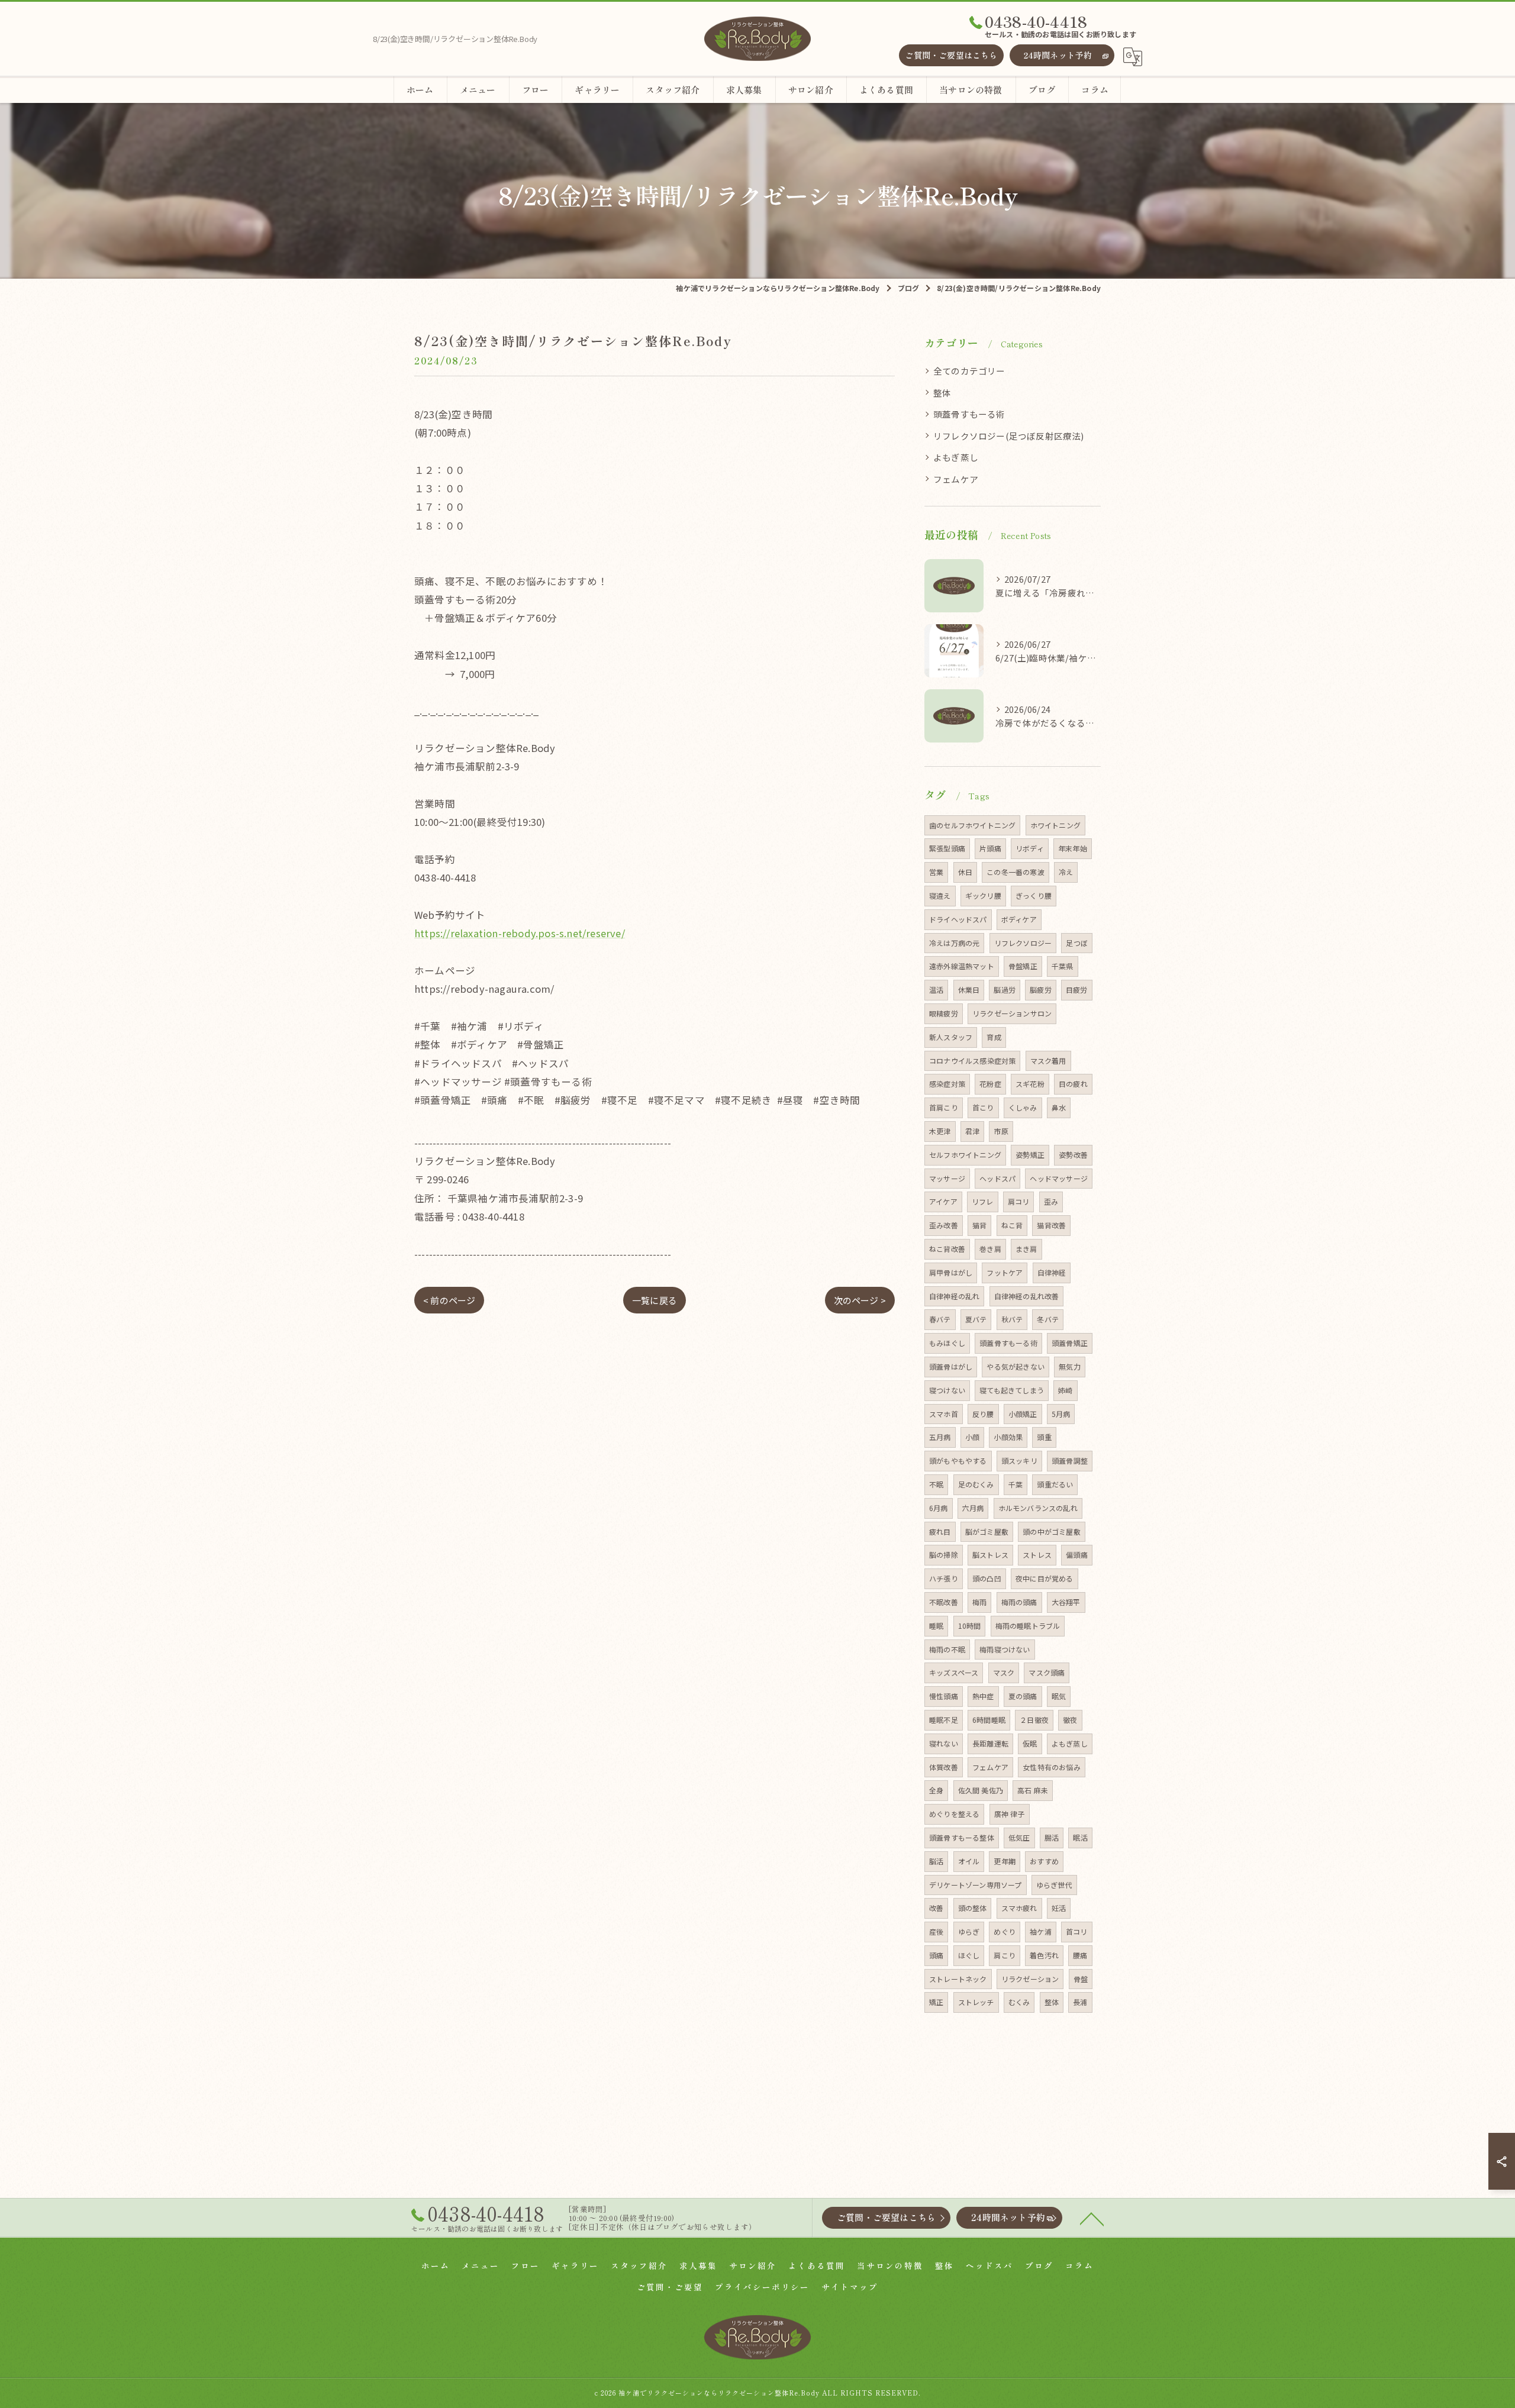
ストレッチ (976, 2002)
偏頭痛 (1077, 1555)
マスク (1004, 1672)
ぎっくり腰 (1034, 895)
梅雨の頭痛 (1019, 1602)
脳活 (936, 1861)
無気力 (1070, 1366)
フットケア (1005, 1272)
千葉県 (1063, 966)
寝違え (940, 895)
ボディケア (1019, 919)
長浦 (1080, 2002)
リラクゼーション (1030, 1979)
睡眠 (936, 1626)
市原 (1001, 1131)
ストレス (1037, 1555)
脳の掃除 (944, 1555)
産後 (936, 1931)
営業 (936, 872)
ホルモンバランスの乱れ (1038, 1508)
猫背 (979, 1225)
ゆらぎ (969, 1931)
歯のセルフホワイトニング (972, 825)
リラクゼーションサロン (1012, 1013)
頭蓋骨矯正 (1070, 1343)
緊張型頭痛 (947, 848)
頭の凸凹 (987, 1578)
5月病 (1061, 1414)
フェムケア (956, 479)
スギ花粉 (1030, 1084)
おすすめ (1044, 1861)
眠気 (1059, 1696)
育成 (994, 1037)
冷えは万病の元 (954, 943)
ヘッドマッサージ (1059, 1178)
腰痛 (1080, 1955)
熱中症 (983, 1696)
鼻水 (1059, 1107)
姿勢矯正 (1030, 1155)
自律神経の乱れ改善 (1027, 1296)
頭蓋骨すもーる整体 (962, 1837)
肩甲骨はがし (951, 1272)
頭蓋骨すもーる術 (969, 414)
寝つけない (947, 1390)
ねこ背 (1012, 1225)
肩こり (1005, 1955)
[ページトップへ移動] (1092, 2218)
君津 (972, 1131)
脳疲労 (1041, 990)
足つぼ (1077, 943)
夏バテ (976, 1319)
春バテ (940, 1319)
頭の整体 (973, 1908)
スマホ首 (944, 1414)
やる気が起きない (1016, 1366)
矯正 (936, 2002)
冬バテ (1048, 1319)
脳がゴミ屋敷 (987, 1531)
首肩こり (944, 1107)
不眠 (936, 1484)
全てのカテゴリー (969, 371)
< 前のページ (449, 1300)
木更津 (940, 1131)
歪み (1051, 1201)
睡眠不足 (944, 1720)
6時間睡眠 (989, 1720)
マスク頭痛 (1047, 1672)
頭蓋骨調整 (1070, 1460)
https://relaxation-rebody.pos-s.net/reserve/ (520, 933)
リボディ (1030, 848)
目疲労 (1077, 990)
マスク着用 (1048, 1061)
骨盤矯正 (1023, 966)
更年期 (1005, 1861)
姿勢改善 (1073, 1155)
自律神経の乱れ (954, 1296)
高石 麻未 (1033, 1790)
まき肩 (1026, 1249)
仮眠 (1030, 1743)
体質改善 (944, 1767)
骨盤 (1081, 1979)
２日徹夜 (1034, 1720)
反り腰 (983, 1414)
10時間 (970, 1626)
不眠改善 (944, 1602)
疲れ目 (940, 1531)
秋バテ (1012, 1319)
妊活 (1059, 1908)
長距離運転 (990, 1743)
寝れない (944, 1743)
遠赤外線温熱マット (962, 966)
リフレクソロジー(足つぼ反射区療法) (1009, 436)
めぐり (1005, 1931)
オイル (969, 1861)
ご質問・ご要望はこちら (951, 55)
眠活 (1080, 1837)
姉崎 (1065, 1390)
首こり (983, 1107)
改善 (936, 1908)
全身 (936, 1790)
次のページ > (860, 1300)
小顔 (972, 1437)
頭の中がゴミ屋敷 (1052, 1531)
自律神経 (1052, 1272)
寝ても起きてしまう (1012, 1390)
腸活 (1052, 1837)
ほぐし (969, 1955)
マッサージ (947, 1178)
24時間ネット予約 (1058, 55)
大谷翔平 (1066, 1602)
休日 (965, 872)
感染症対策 (947, 1084)
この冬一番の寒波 (1016, 872)
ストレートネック (958, 1979)
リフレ (983, 1201)
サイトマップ (850, 2287)
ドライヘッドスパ (958, 919)
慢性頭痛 (944, 1696)
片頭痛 (990, 848)
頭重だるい (1055, 1484)
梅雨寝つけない (1005, 1649)
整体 (942, 393)
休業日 (969, 990)
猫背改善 (1051, 1225)
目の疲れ (1073, 1084)
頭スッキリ (1019, 1460)
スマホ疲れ (1019, 1908)
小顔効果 (1008, 1437)
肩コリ (1019, 1201)
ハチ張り (944, 1578)
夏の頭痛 (1023, 1696)
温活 (936, 990)
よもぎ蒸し (956, 457)
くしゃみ (1023, 1107)
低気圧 (1019, 1837)
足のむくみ (976, 1484)
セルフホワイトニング (965, 1155)
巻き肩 (990, 1249)
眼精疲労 (944, 1013)
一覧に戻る (655, 1300)
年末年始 (1073, 848)
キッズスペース (954, 1672)
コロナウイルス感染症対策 (972, 1061)
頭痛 (936, 1955)
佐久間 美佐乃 (981, 1790)
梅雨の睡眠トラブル (1028, 1626)
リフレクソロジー (1023, 943)
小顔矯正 (1023, 1414)
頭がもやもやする (958, 1460)
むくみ (1019, 2002)
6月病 (939, 1508)
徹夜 (1070, 1720)
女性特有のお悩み (1052, 1767)
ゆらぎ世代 (1054, 1885)
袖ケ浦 (1041, 1931)
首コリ (1077, 1931)
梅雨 (979, 1602)
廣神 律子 (1010, 1814)
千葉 (1016, 1484)
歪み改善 (944, 1225)
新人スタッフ (951, 1037)
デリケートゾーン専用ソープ (976, 1885)
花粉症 (990, 1084)
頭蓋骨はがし (951, 1366)
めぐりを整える (954, 1814)
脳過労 (1005, 990)
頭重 (1044, 1437)
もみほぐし (947, 1343)
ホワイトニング (1055, 825)
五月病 (940, 1437)
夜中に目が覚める (1045, 1578)
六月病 (973, 1508)
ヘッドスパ (997, 1178)
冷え (1066, 872)
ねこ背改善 (947, 1249)
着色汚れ (1044, 1955)
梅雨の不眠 (947, 1649)
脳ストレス (990, 1555)
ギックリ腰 (983, 895)
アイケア (943, 1201)
